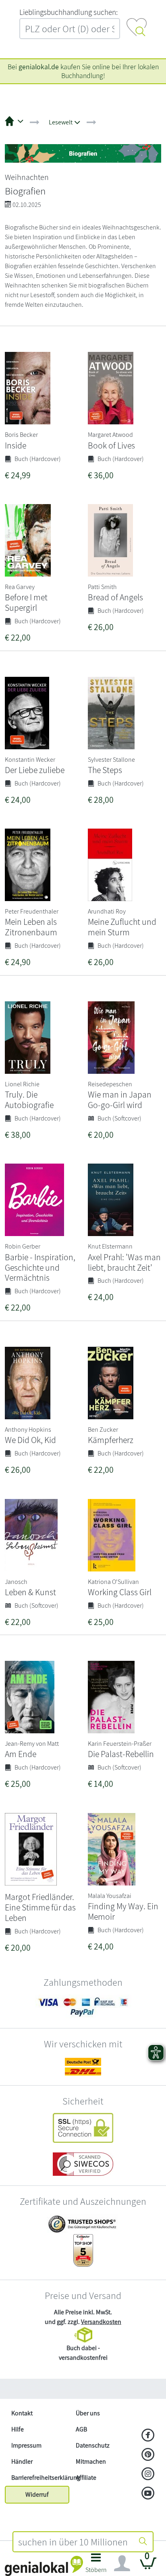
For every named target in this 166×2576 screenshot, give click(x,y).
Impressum (26, 2445)
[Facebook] (148, 2436)
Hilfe (18, 2429)
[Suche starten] (143, 2542)
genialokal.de (39, 67)
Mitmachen (91, 2461)
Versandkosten (101, 2322)
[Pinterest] (148, 2455)
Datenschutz (93, 2445)
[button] (96, 2565)
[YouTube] (148, 2494)
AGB (81, 2429)
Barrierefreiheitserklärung (40, 2478)
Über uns (88, 2413)
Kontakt (22, 2413)
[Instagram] (148, 2475)
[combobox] (73, 2542)
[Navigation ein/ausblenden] (122, 2564)
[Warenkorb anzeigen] (148, 2567)
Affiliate (86, 2478)
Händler (22, 2461)
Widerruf (37, 2494)
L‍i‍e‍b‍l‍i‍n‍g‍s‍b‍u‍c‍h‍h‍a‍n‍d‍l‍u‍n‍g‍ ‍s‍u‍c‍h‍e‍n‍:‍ (68, 12)
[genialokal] (44, 2565)
